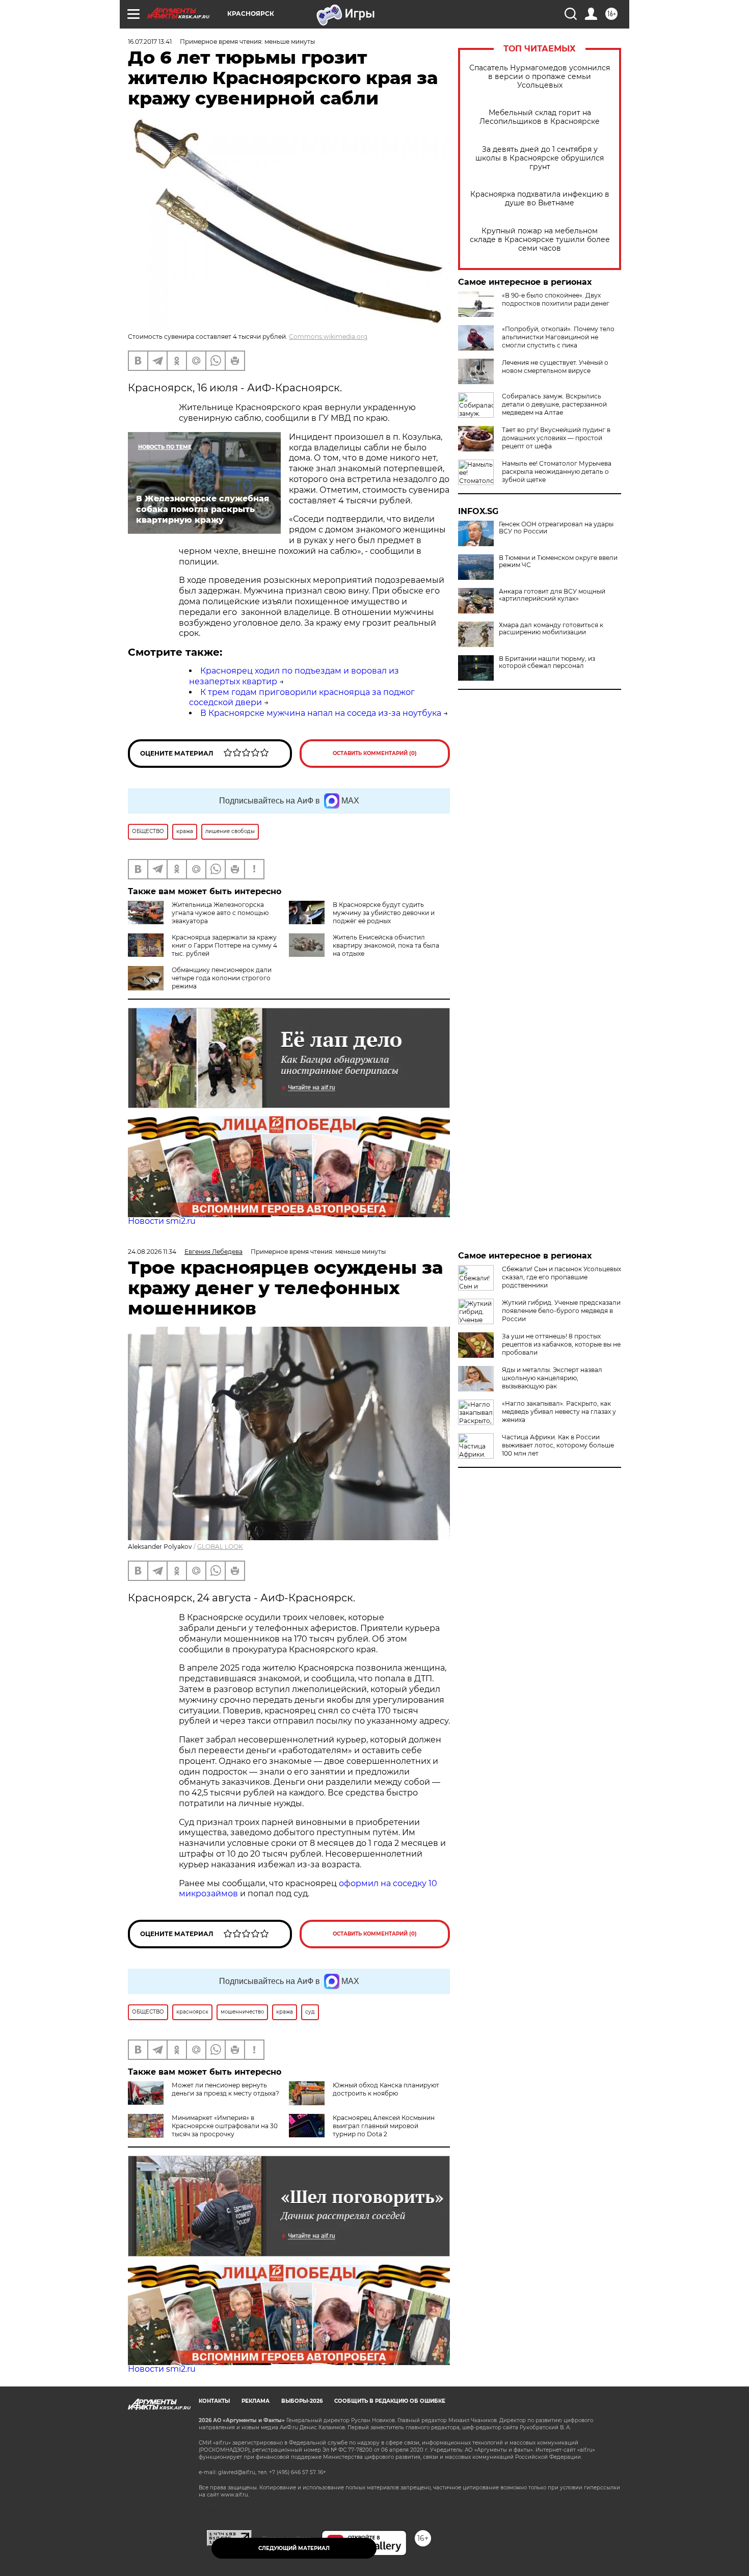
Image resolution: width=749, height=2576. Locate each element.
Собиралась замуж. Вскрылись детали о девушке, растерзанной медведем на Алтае (554, 404)
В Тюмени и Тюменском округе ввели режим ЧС (558, 561)
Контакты (214, 2401)
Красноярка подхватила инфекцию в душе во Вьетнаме (540, 199)
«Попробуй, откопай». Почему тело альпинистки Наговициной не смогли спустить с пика (558, 337)
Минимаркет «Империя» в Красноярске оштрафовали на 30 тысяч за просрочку (225, 2126)
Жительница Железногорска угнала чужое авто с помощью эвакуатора (220, 913)
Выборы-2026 (302, 2401)
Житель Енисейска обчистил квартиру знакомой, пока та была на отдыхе (386, 945)
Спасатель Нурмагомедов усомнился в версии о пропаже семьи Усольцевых (540, 77)
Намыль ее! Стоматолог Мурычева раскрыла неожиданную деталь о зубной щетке (557, 472)
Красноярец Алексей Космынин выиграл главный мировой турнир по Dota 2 (384, 2126)
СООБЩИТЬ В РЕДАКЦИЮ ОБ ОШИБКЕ (390, 2401)
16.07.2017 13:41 (150, 42)
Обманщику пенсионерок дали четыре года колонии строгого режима (222, 978)
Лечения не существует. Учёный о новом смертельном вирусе (555, 367)
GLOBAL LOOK (220, 1547)
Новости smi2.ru (162, 1221)
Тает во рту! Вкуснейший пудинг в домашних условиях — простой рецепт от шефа (556, 438)
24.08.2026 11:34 (152, 1252)
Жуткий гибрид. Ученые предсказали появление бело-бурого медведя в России (561, 1311)
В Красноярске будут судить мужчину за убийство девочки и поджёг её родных (384, 913)
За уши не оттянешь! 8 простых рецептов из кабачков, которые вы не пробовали (561, 1344)
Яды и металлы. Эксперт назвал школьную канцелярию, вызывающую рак (552, 1378)
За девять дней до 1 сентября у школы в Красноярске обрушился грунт (540, 158)
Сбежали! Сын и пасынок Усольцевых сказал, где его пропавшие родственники (561, 1277)
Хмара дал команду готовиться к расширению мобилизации (551, 629)
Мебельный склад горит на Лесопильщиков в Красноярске (540, 117)
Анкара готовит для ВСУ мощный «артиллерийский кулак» (552, 595)
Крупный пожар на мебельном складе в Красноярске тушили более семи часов (540, 240)
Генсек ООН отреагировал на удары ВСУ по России (556, 528)
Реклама (256, 2401)
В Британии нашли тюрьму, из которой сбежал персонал (547, 662)
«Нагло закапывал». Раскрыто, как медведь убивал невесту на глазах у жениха (559, 1412)
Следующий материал (294, 2548)
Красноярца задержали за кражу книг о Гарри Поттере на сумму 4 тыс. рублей (224, 945)
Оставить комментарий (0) (375, 753)
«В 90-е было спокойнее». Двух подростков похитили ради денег (556, 299)
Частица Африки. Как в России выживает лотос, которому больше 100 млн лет (558, 1445)
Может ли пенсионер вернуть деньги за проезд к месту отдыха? (225, 2089)
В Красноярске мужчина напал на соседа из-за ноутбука (321, 713)
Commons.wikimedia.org (328, 337)
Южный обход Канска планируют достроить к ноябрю (386, 2089)
